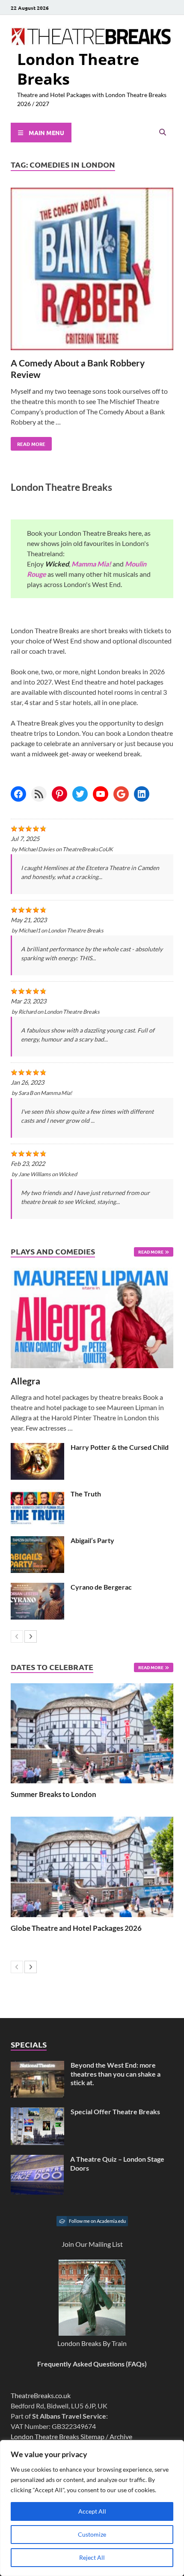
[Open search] (163, 133)
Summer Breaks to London (53, 1794)
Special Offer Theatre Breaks (115, 2111)
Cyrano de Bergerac (101, 1587)
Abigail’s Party (92, 1540)
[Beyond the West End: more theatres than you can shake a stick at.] (37, 2066)
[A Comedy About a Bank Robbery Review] (92, 270)
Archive (121, 2436)
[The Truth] (37, 1495)
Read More (28, 442)
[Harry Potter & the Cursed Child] (37, 1448)
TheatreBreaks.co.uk (41, 2395)
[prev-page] (17, 1636)
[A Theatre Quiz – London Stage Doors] (37, 2160)
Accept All (92, 2511)
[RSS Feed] (39, 794)
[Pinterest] (59, 794)
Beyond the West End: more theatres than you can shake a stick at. (116, 2074)
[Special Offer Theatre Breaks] (37, 2112)
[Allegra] (92, 1318)
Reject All (92, 2557)
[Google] (121, 794)
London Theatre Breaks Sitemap (58, 2436)
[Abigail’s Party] (37, 1541)
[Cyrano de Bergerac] (37, 1588)
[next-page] (31, 1636)
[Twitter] (80, 794)
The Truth (86, 1494)
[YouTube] (101, 794)
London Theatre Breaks (78, 69)
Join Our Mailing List (92, 2244)
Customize (92, 2534)
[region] (92, 2508)
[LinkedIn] (142, 794)
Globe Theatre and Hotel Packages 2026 (76, 1928)
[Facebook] (18, 794)
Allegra (25, 1381)
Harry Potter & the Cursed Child (120, 1447)
